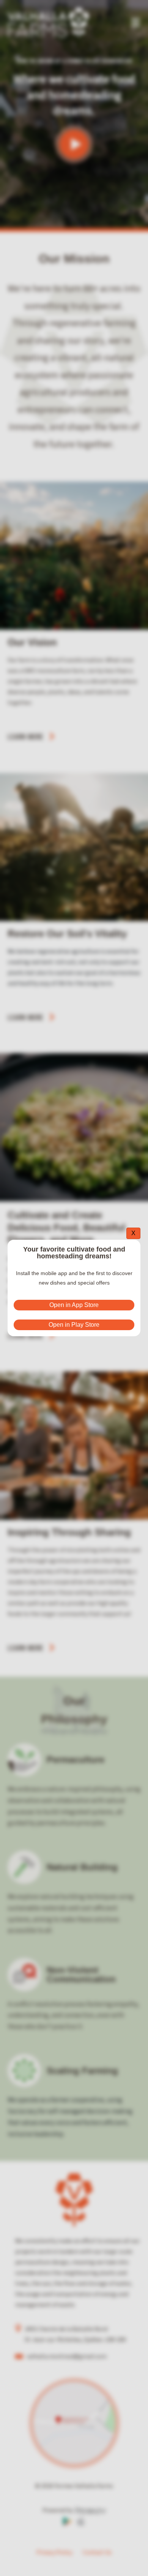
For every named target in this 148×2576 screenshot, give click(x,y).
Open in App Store (74, 1305)
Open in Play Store (74, 1325)
